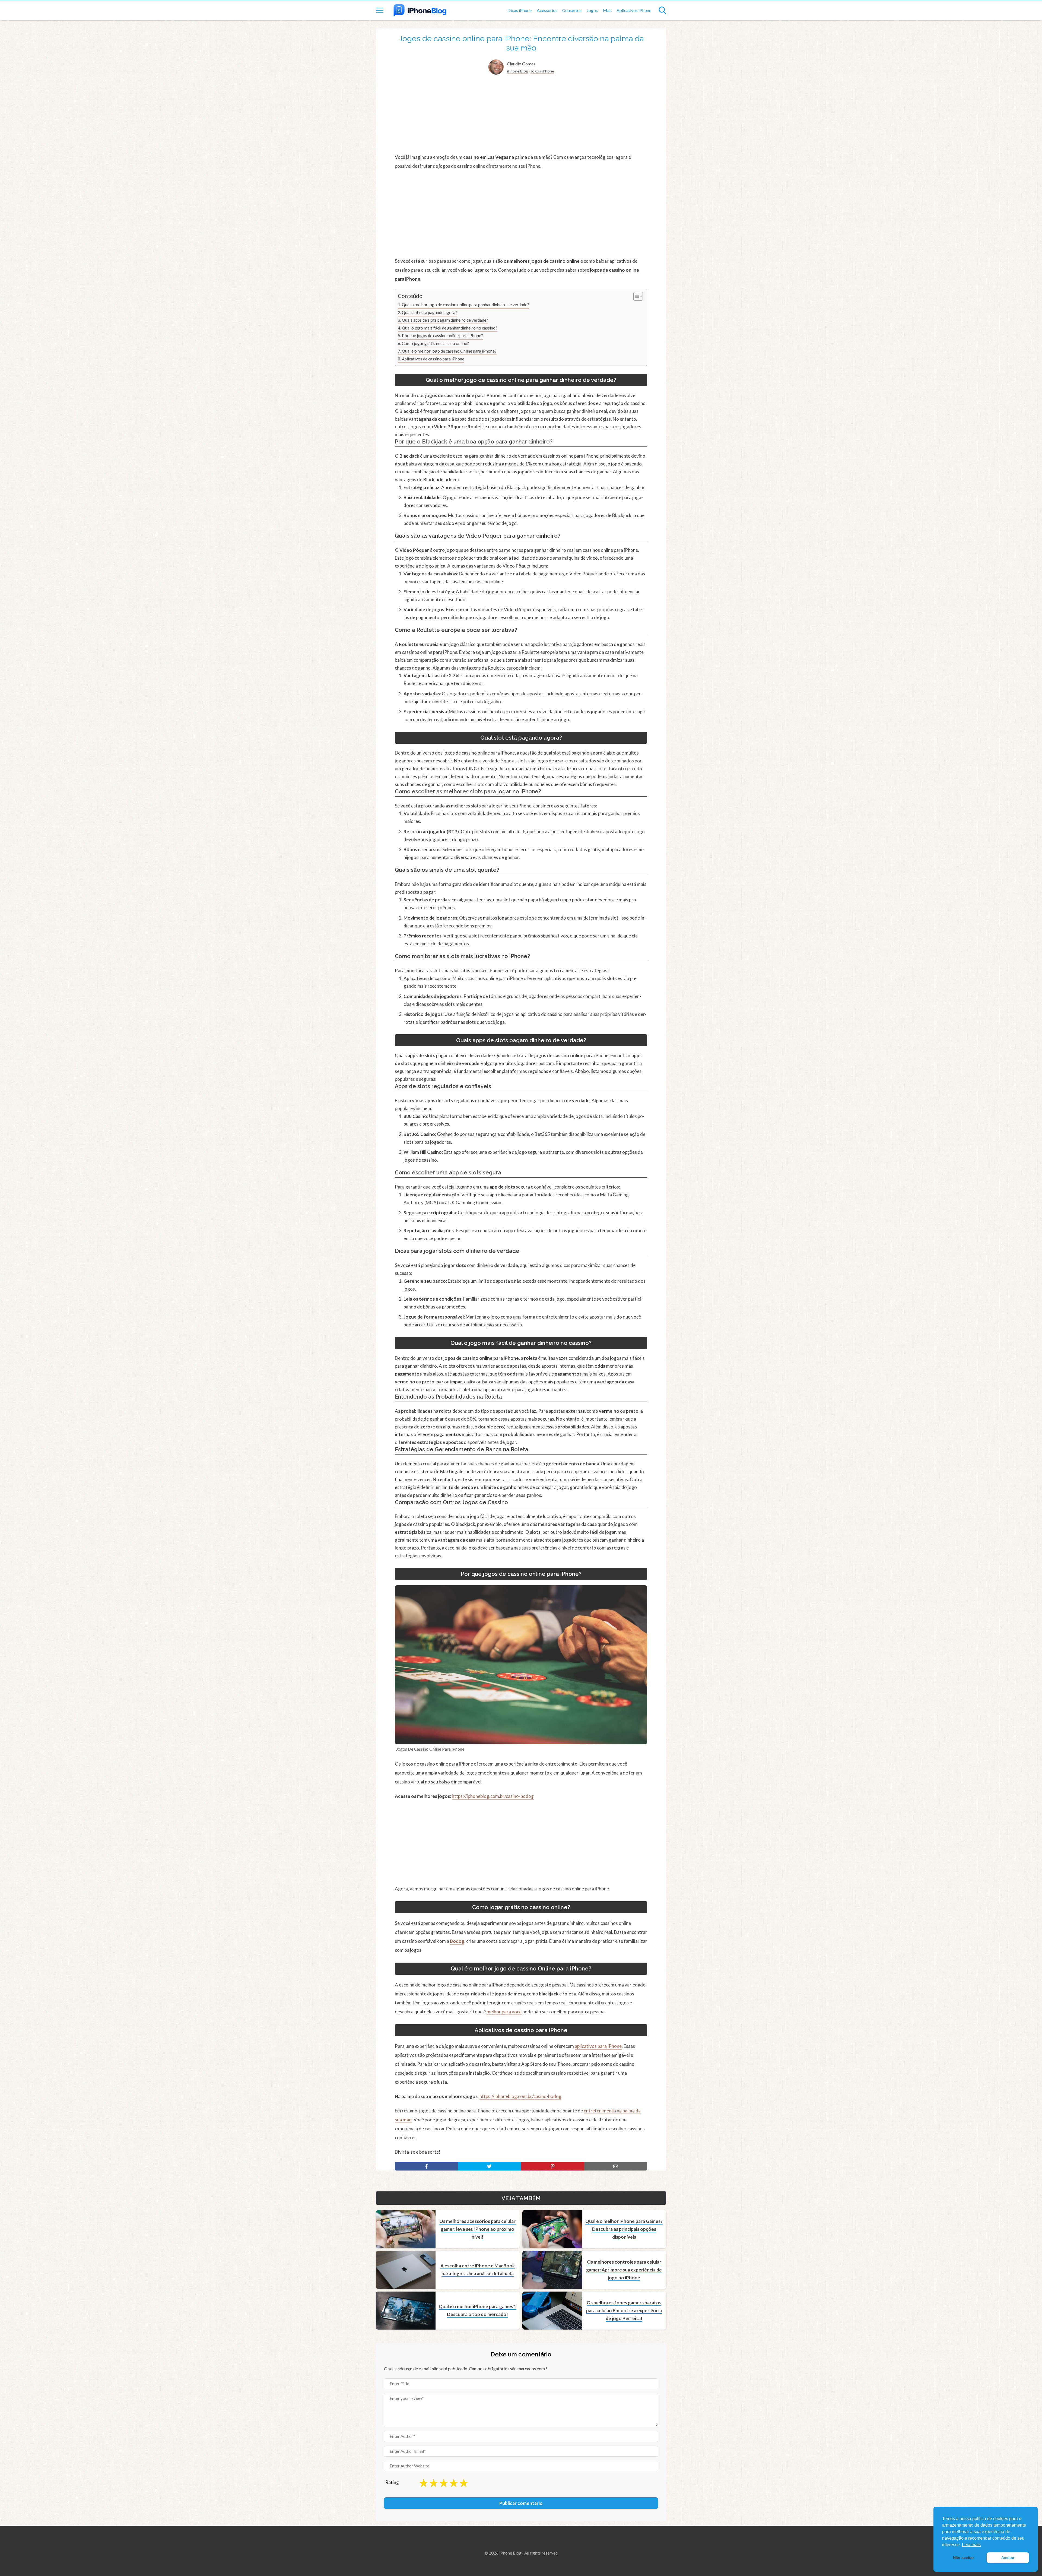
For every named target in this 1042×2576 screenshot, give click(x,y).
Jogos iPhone (542, 71)
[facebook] (426, 2166)
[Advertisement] (521, 114)
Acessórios (547, 10)
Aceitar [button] (1008, 2558)
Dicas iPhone (520, 10)
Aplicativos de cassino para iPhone (433, 359)
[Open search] (662, 10)
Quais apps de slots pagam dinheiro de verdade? (445, 320)
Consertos (572, 10)
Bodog (457, 1941)
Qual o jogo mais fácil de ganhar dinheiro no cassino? (450, 328)
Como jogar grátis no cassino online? (435, 343)
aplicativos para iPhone (598, 2046)
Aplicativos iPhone (634, 10)
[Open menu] (380, 10)
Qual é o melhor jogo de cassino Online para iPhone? (449, 351)
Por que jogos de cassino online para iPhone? (442, 335)
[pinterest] (553, 2166)
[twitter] (490, 2166)
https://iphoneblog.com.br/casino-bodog (493, 1796)
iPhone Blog (518, 71)
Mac (607, 10)
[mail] (616, 2166)
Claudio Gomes (521, 64)
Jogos (592, 10)
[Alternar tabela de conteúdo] (635, 296)
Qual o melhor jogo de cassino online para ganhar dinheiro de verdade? (466, 305)
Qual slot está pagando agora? (430, 312)
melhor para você (504, 2012)
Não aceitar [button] (963, 2558)
